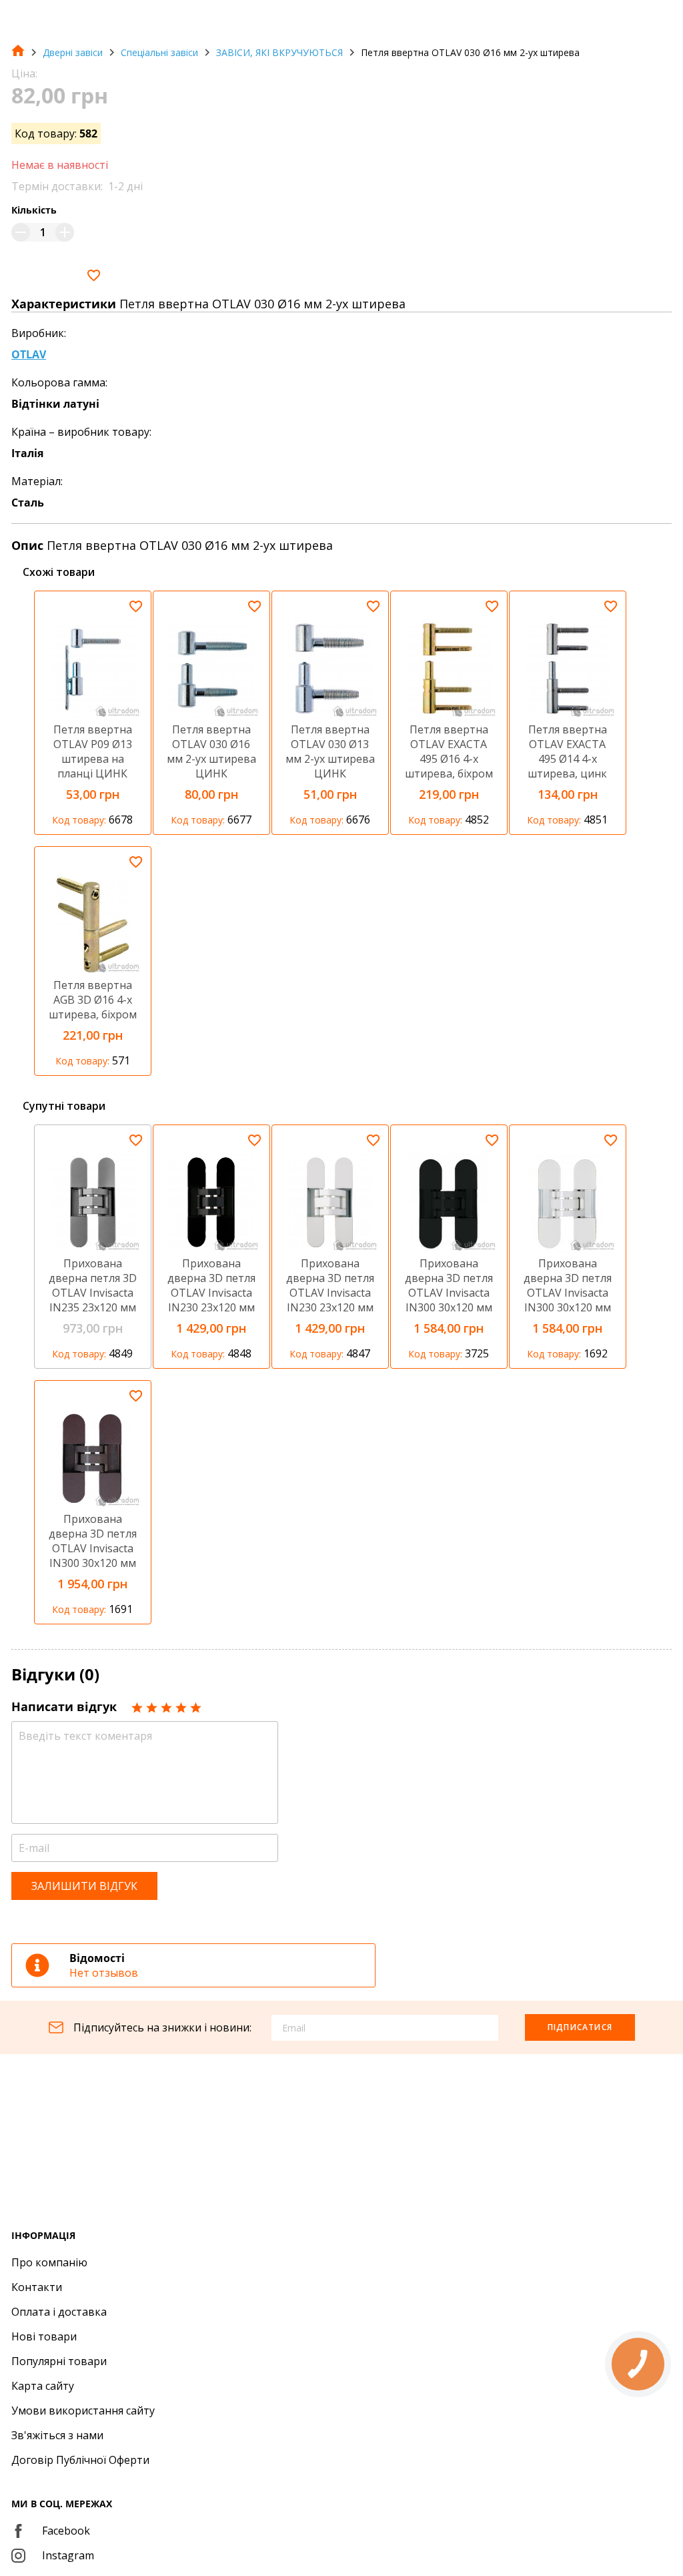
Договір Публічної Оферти (80, 2460)
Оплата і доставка (59, 2312)
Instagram (68, 2555)
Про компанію (49, 2262)
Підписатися (580, 2027)
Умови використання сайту (83, 2410)
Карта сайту (43, 2386)
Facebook (66, 2531)
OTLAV (29, 354)
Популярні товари (59, 2361)
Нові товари (44, 2336)
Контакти (37, 2287)
